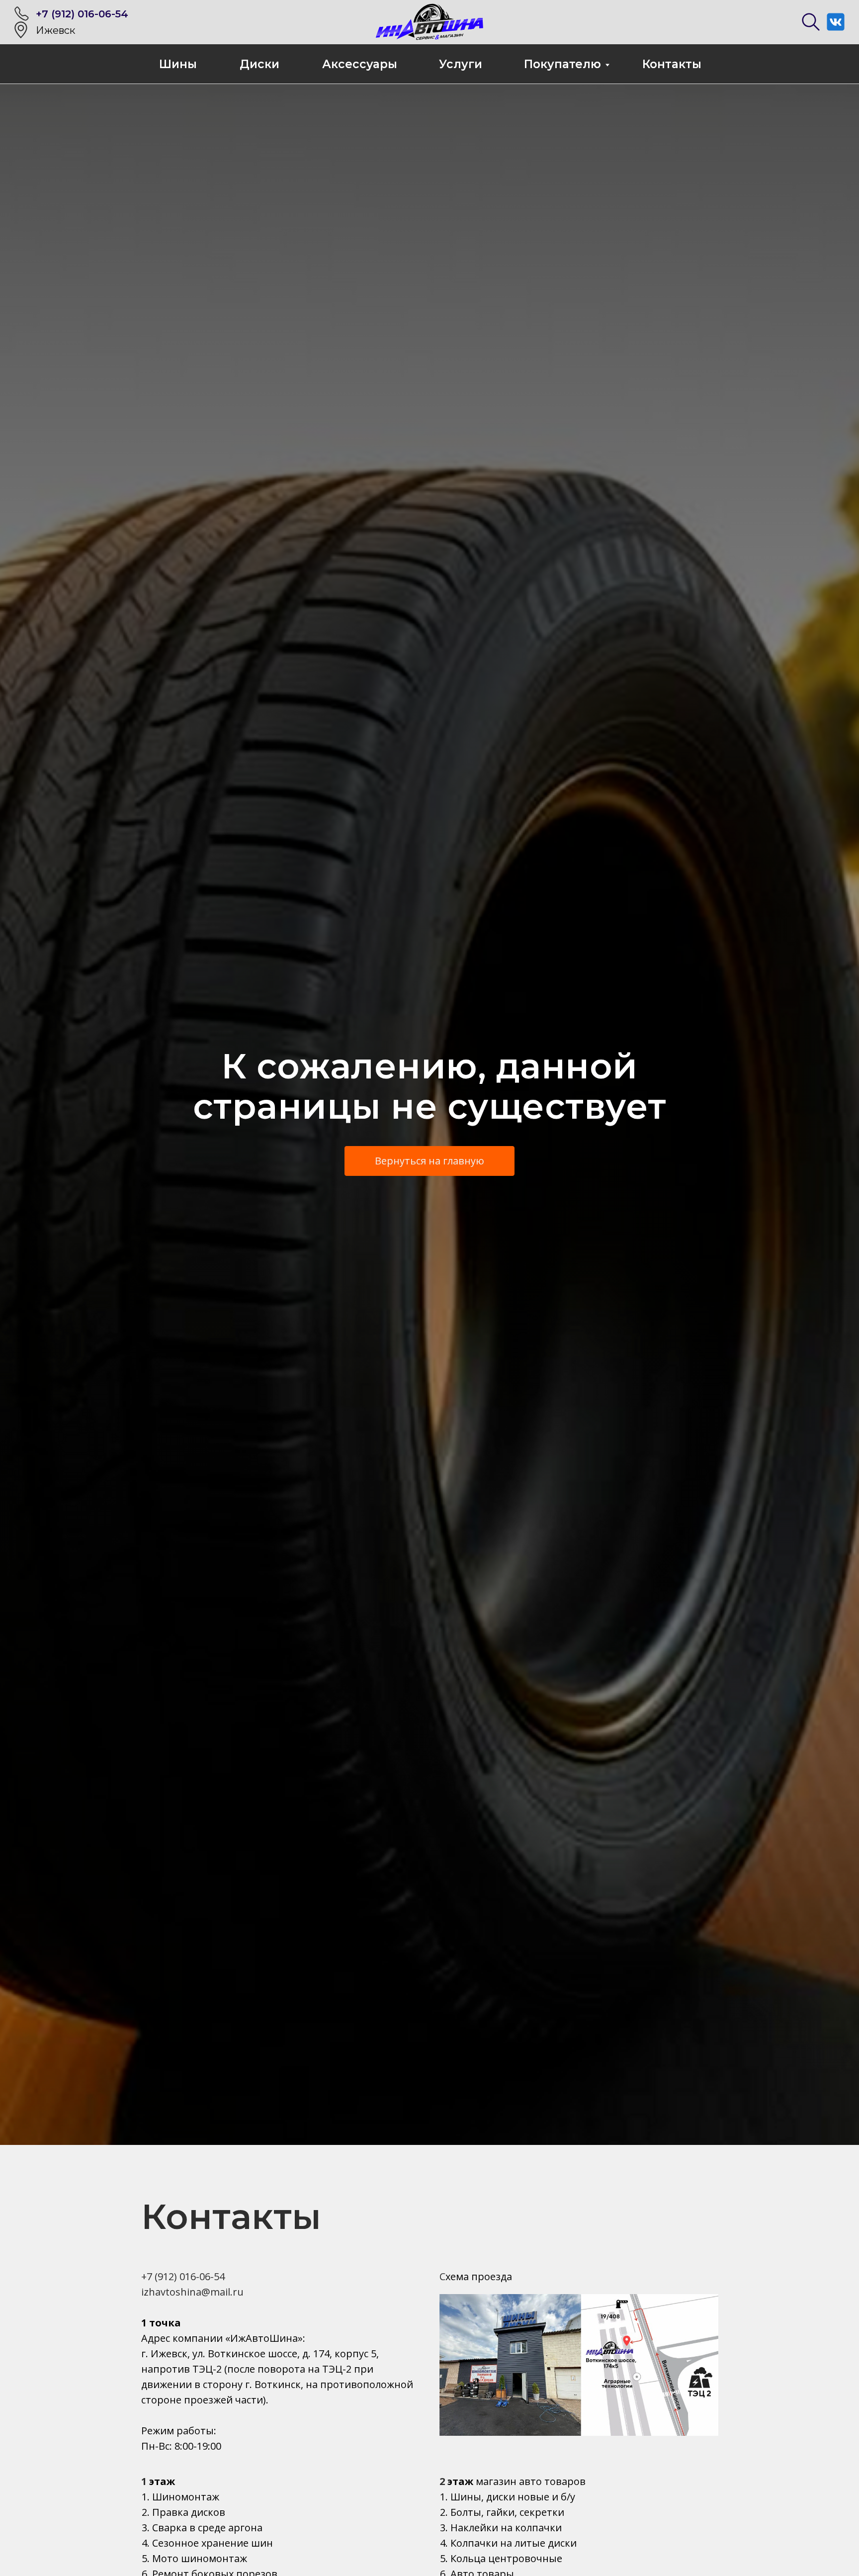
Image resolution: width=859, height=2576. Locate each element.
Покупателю (562, 64)
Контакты (672, 64)
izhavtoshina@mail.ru (192, 2292)
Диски (259, 64)
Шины (178, 64)
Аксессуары (360, 64)
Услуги (461, 64)
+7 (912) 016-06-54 (82, 14)
